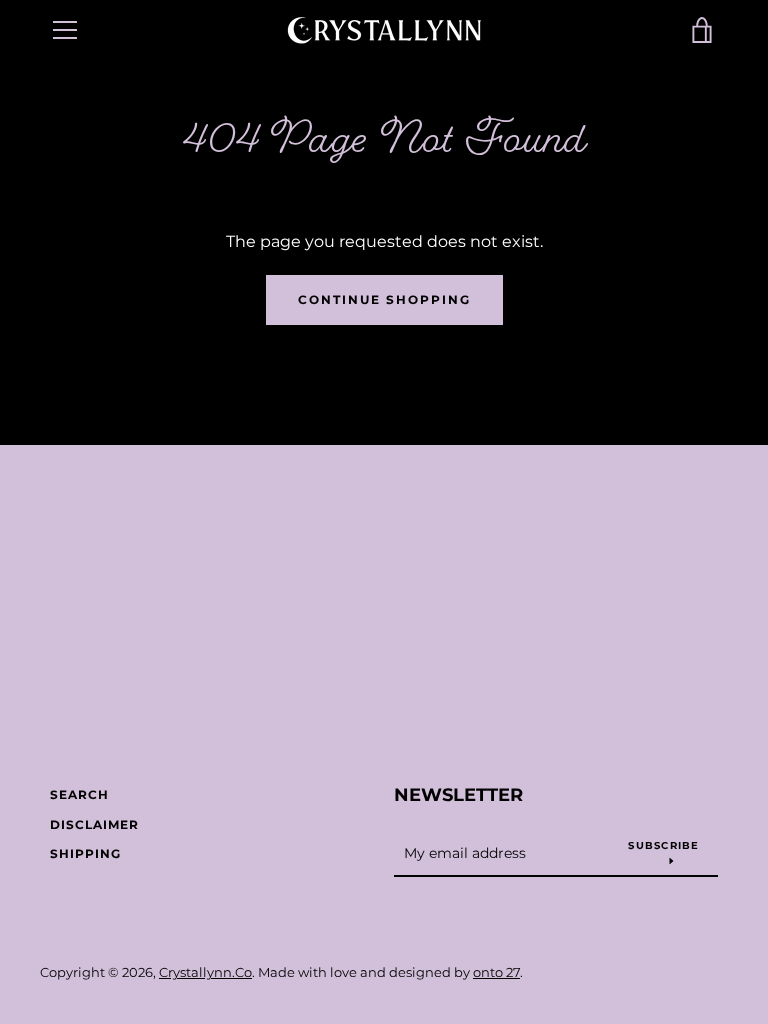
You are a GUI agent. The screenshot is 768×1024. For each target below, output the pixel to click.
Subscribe (663, 845)
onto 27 (496, 972)
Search (79, 794)
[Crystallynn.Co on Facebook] (50, 949)
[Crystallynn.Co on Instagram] (84, 949)
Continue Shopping (384, 299)
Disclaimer (94, 824)
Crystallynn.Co (205, 972)
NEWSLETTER (458, 795)
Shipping (85, 853)
